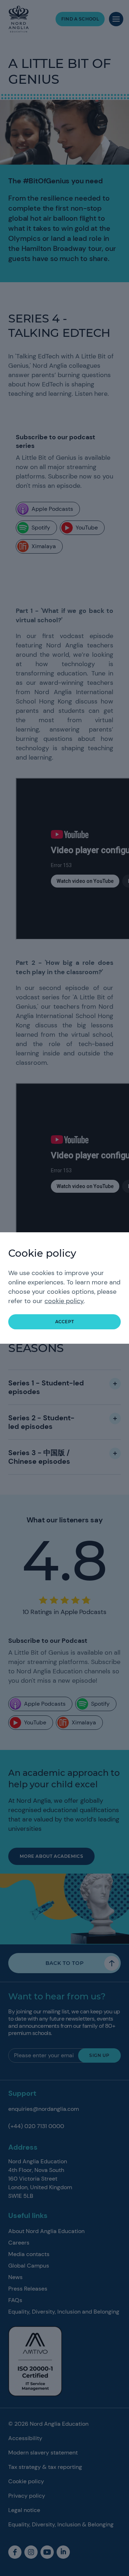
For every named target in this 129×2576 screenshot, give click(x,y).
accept (65, 1322)
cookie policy (64, 1301)
